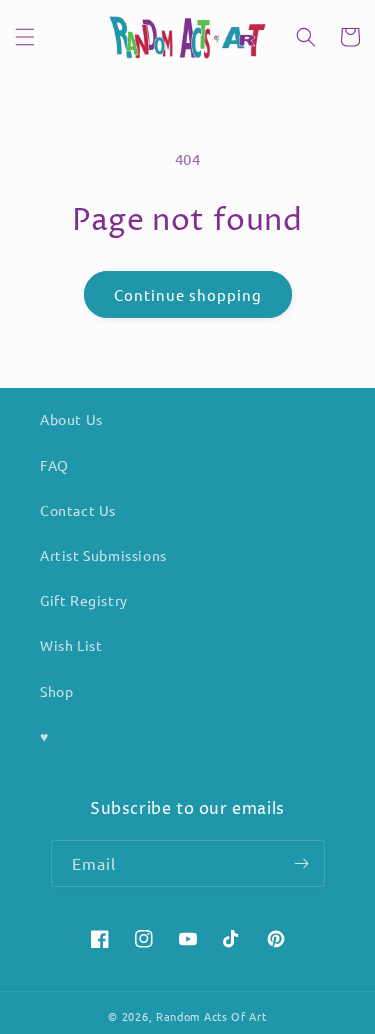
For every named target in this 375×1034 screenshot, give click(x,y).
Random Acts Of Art (211, 1016)
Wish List (71, 645)
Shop (56, 691)
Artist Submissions (103, 555)
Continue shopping (188, 294)
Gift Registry (84, 600)
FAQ (54, 465)
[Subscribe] (302, 863)
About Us (71, 419)
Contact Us (78, 510)
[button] (25, 37)
